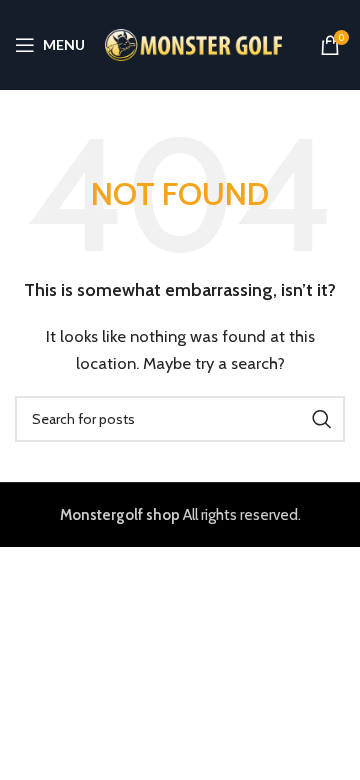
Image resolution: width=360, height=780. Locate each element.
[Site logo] (193, 44)
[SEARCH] (322, 419)
